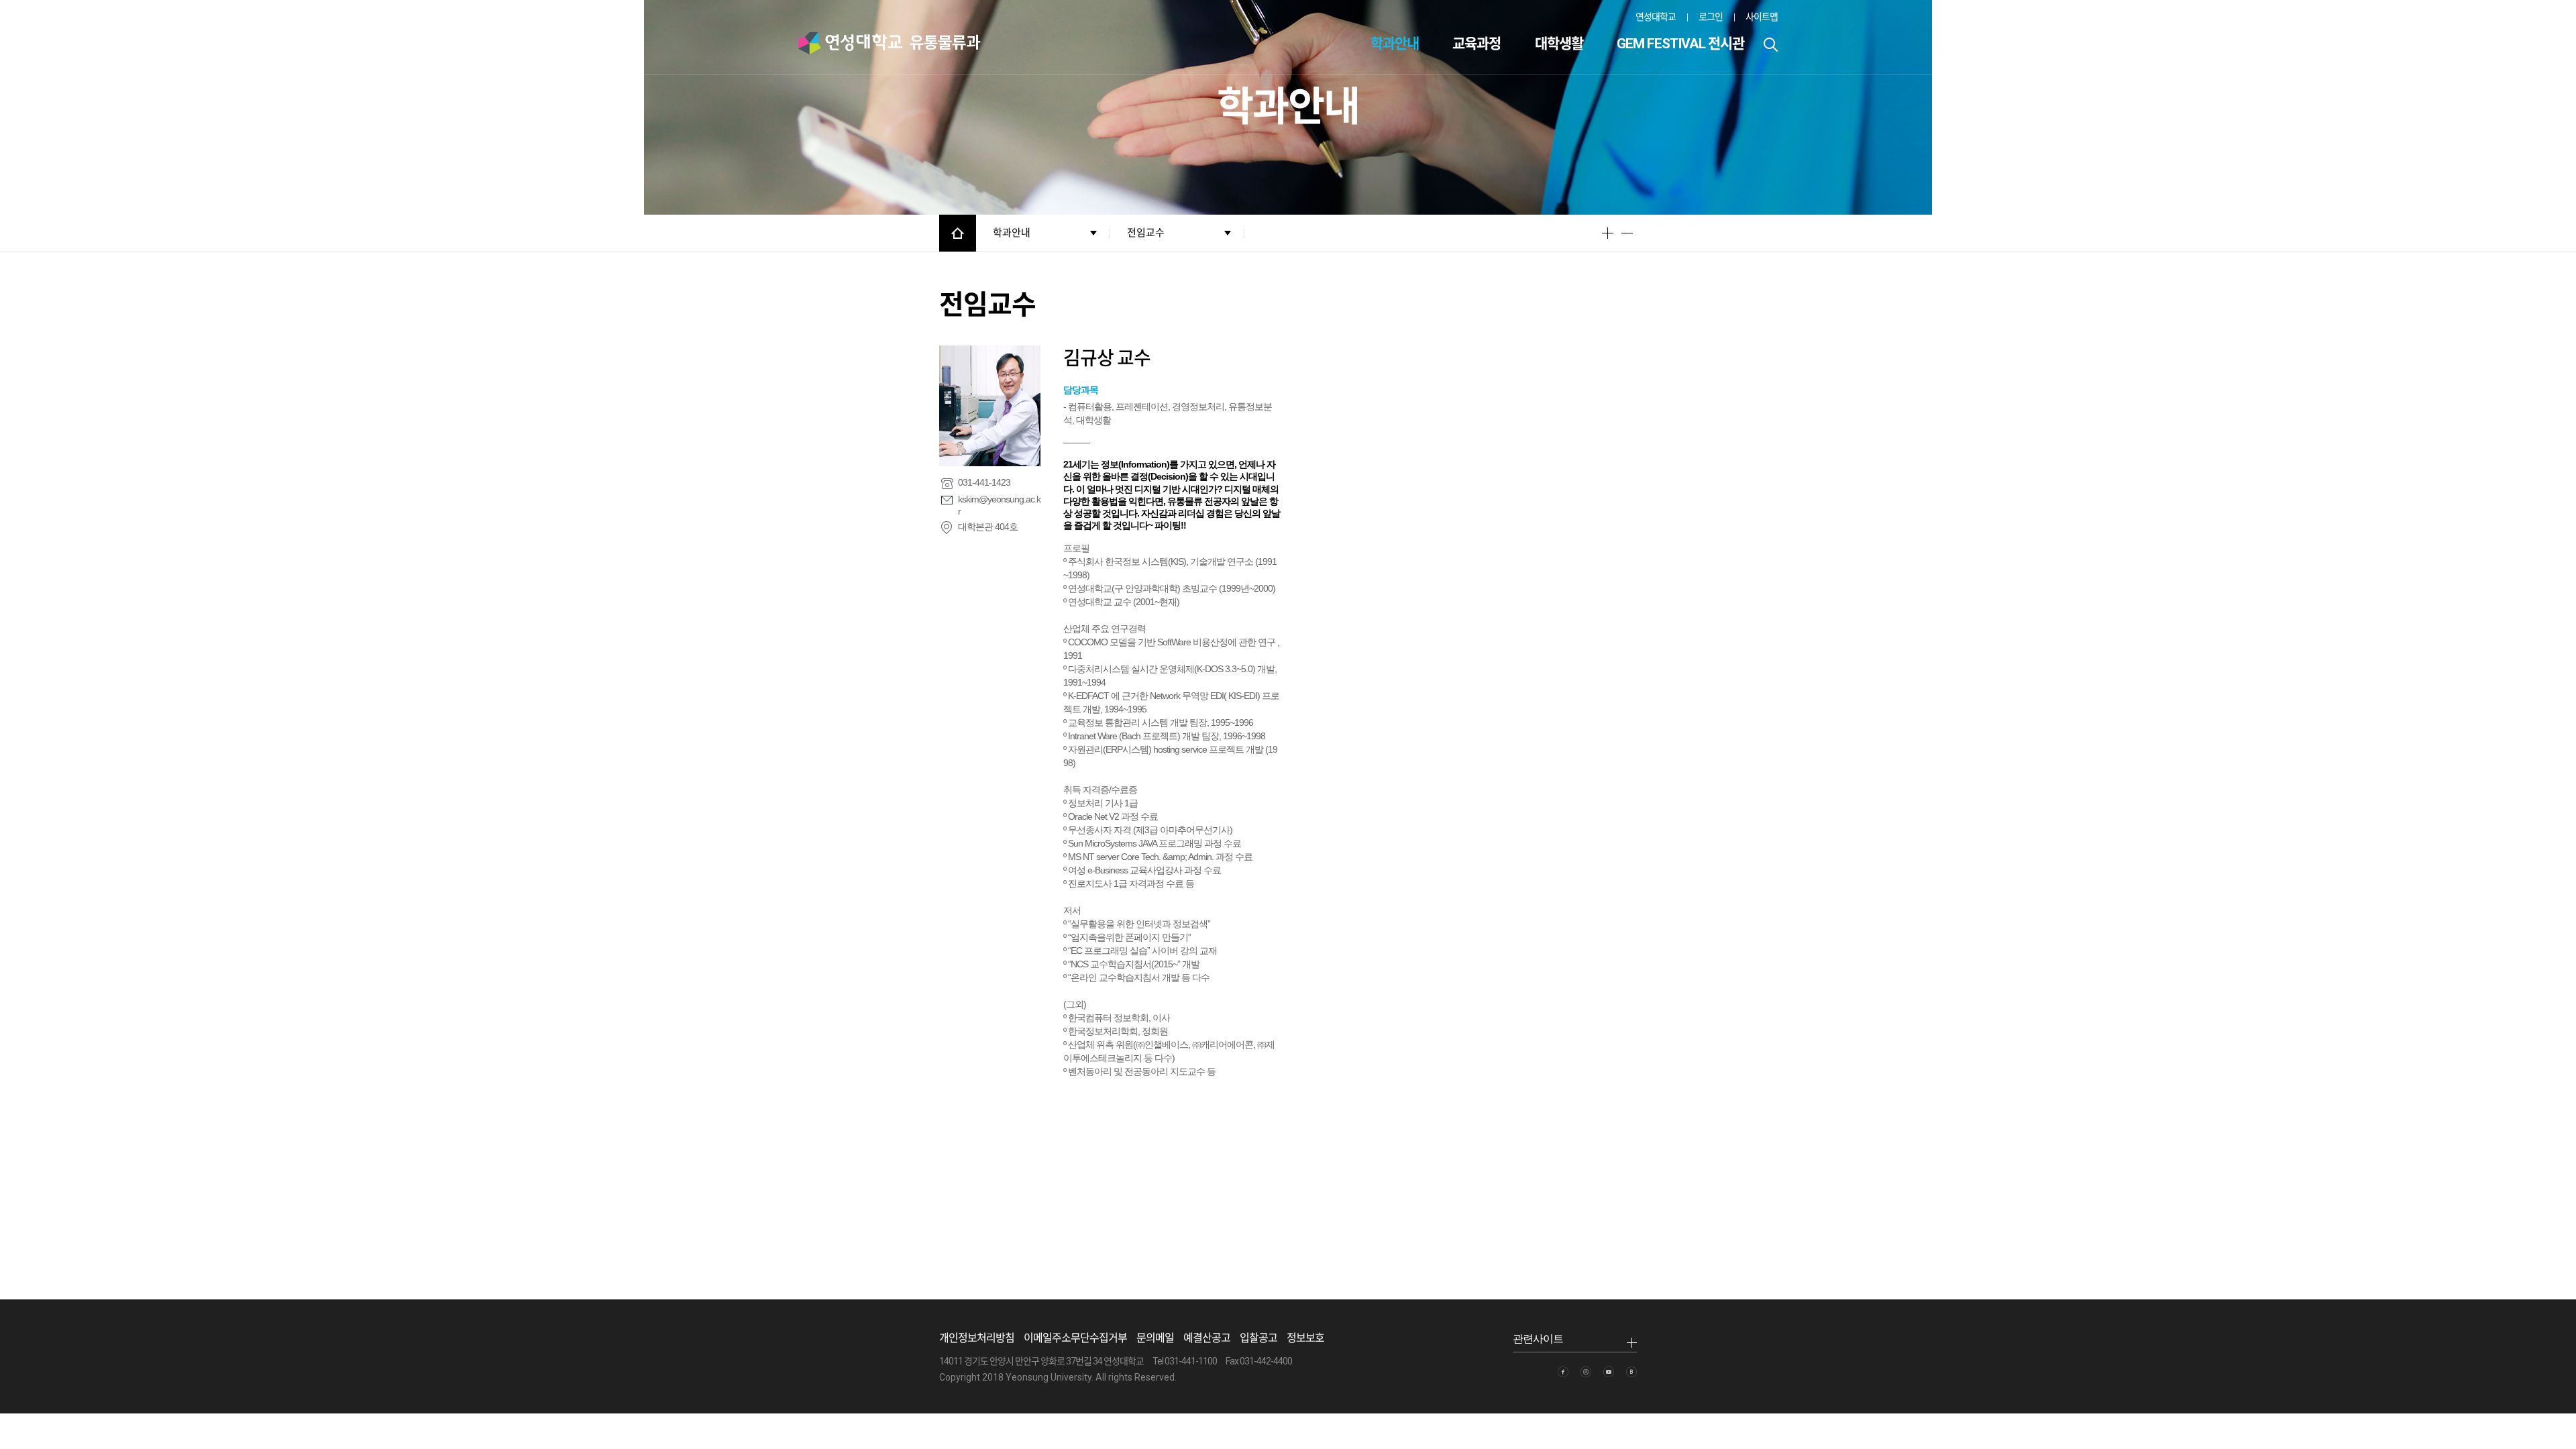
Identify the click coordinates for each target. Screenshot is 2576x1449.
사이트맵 (1762, 17)
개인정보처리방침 (977, 1338)
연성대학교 (1656, 17)
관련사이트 (1538, 1339)
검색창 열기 (1771, 45)
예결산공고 (1207, 1338)
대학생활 (1559, 44)
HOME (958, 233)
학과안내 (1395, 44)
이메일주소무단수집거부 (1075, 1338)
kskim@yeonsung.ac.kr (999, 505)
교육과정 (1477, 44)
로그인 (1711, 17)
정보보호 (1305, 1338)
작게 (1627, 233)
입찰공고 (1258, 1338)
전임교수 (1146, 233)
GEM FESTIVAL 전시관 (1680, 44)
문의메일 (1155, 1338)
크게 (1608, 233)
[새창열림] (1563, 1372)
